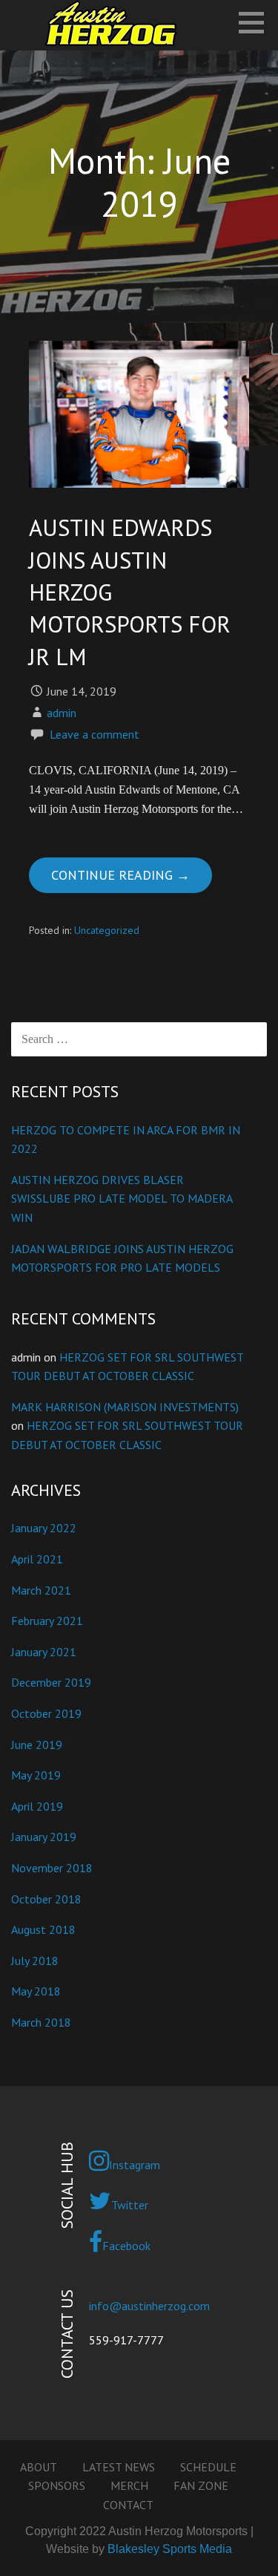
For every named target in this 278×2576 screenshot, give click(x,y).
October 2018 (46, 1899)
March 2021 (41, 1590)
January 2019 (44, 1837)
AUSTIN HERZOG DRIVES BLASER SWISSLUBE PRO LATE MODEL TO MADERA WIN (122, 1199)
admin (62, 713)
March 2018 (41, 2022)
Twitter (130, 2205)
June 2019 (37, 1745)
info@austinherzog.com (149, 2306)
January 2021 (44, 1652)
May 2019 (36, 1775)
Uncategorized (107, 930)
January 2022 (44, 1528)
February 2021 (47, 1621)
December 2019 (51, 1682)
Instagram (135, 2165)
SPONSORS (57, 2485)
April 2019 (37, 1806)
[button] (257, 22)
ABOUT (39, 2467)
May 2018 (36, 1991)
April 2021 (37, 1559)
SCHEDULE (208, 2467)
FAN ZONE (201, 2485)
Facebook (126, 2246)
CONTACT (128, 2505)
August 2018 (43, 1929)
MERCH (129, 2485)
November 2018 (52, 1868)
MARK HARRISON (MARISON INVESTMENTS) (125, 1407)
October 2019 (46, 1713)
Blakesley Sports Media (170, 2549)
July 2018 (35, 1961)
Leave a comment (95, 734)
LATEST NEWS (119, 2467)
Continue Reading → (120, 875)
